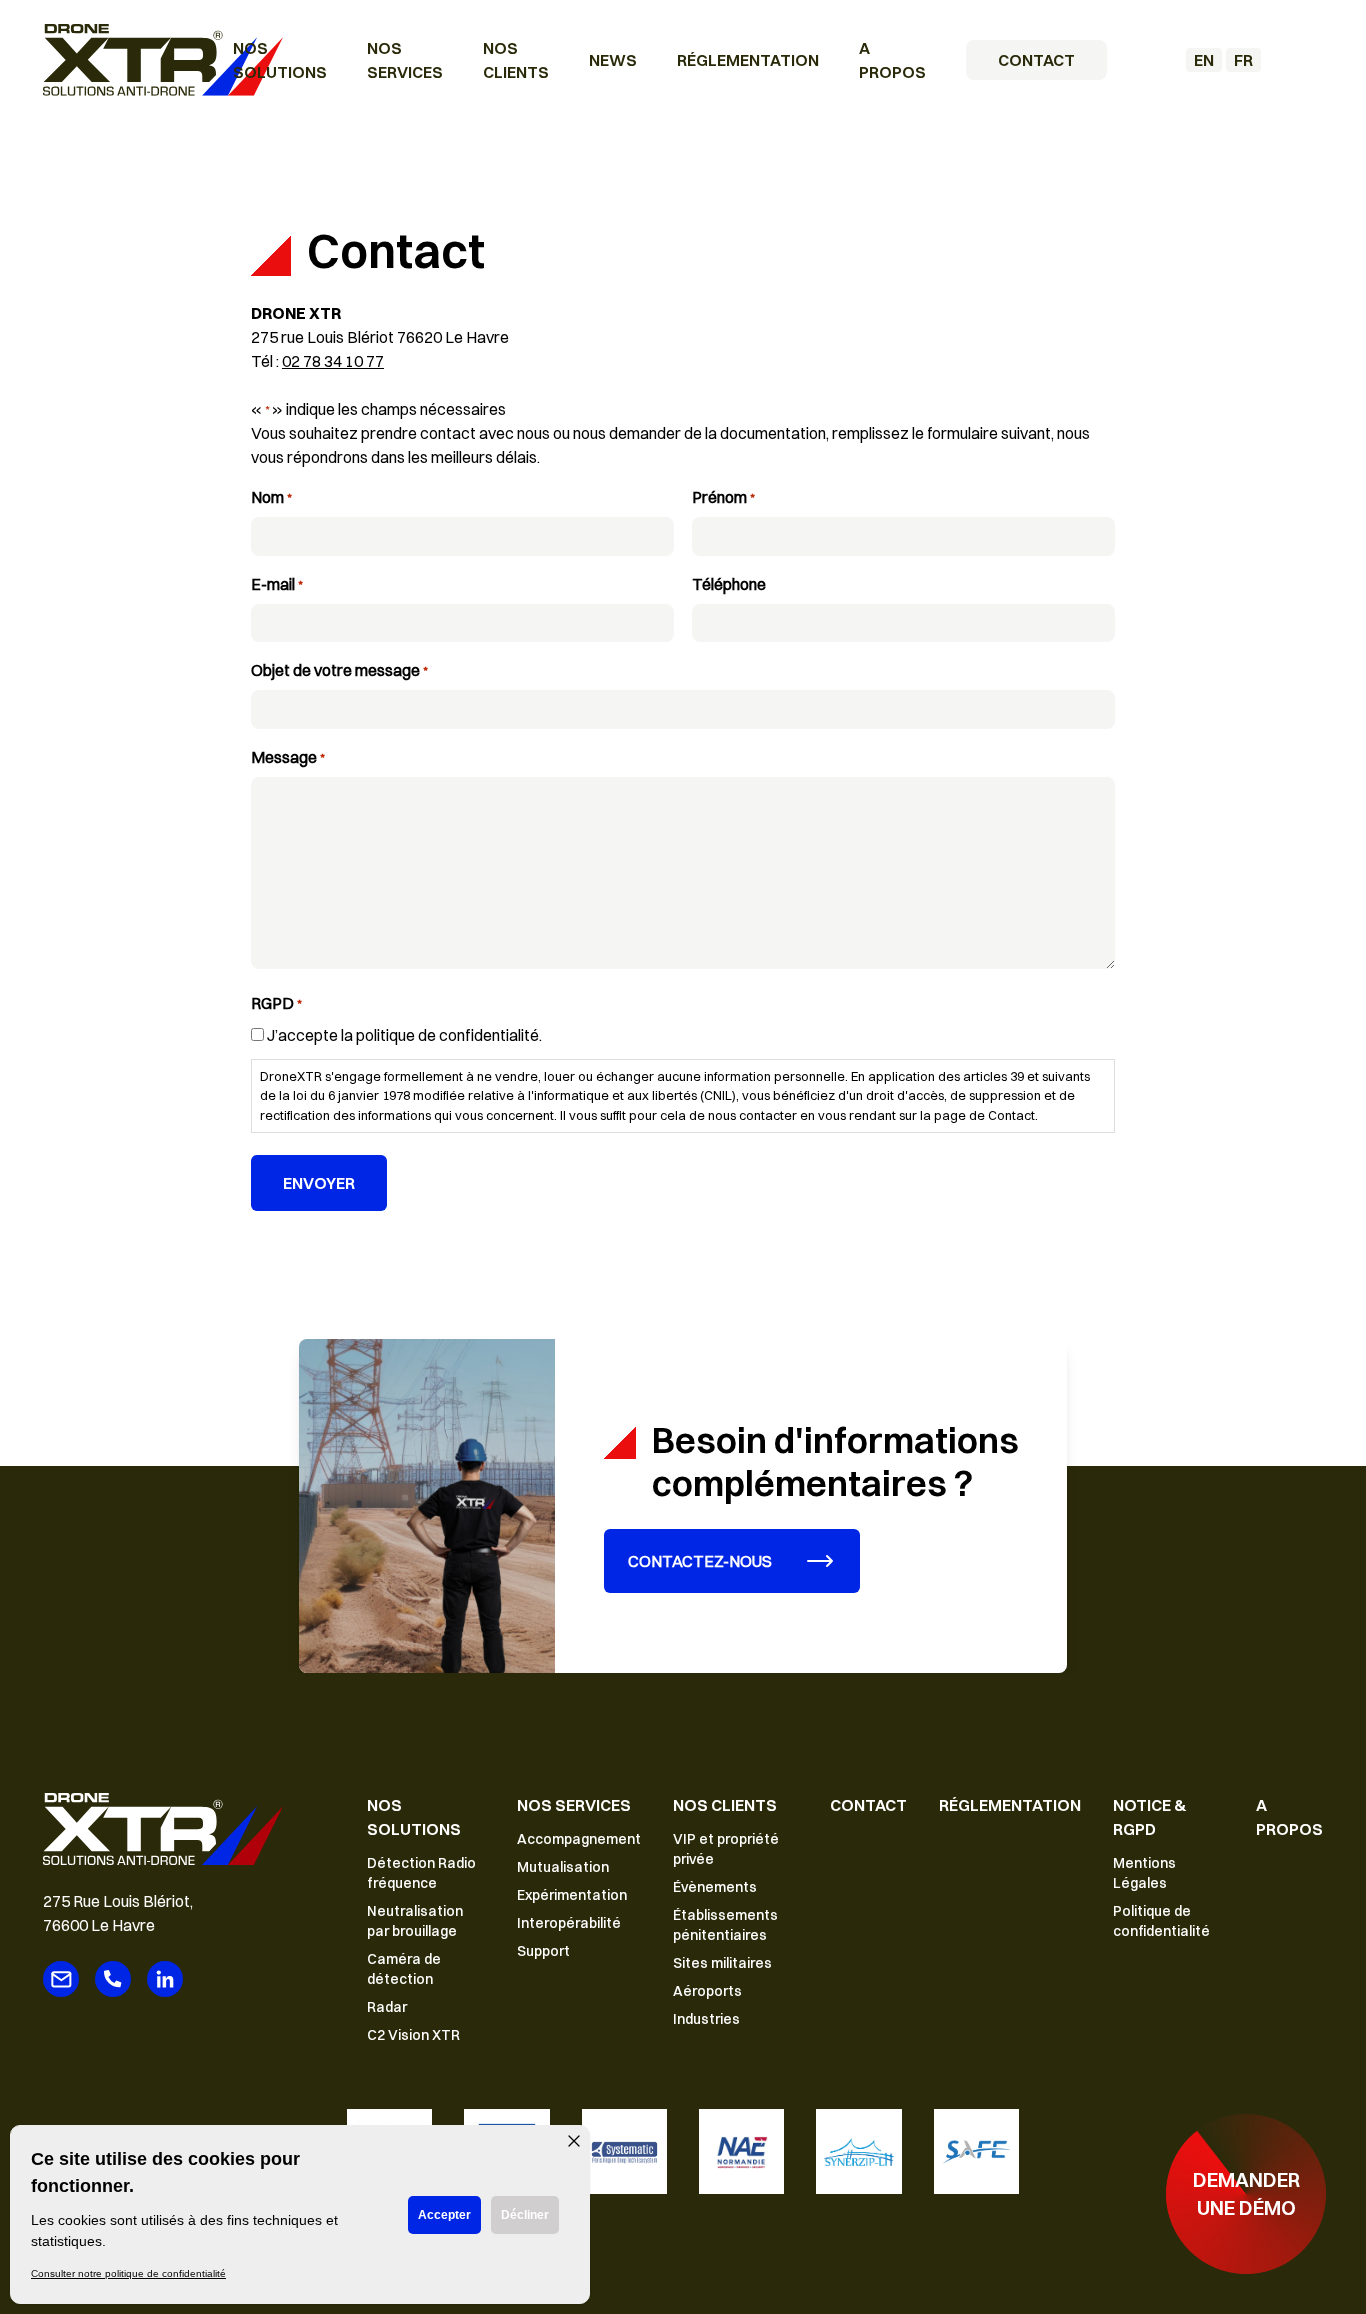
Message (287, 757)
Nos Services (574, 1805)
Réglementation (748, 60)
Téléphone (729, 584)
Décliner (525, 2215)
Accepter (444, 2215)
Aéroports (707, 1991)
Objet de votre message (339, 670)
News (613, 60)
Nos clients (725, 1805)
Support (543, 1951)
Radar (387, 2007)
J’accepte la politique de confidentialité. (404, 1035)
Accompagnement (579, 1839)
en (1204, 60)
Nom (271, 497)
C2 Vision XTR (413, 2035)
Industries (706, 2019)
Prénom (723, 497)
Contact (1036, 60)
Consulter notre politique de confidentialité (128, 2273)
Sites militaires (722, 1963)
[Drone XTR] (163, 60)
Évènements (715, 1887)
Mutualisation (563, 1867)
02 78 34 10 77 (333, 361)
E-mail (276, 584)
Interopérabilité (569, 1923)
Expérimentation (572, 1895)
